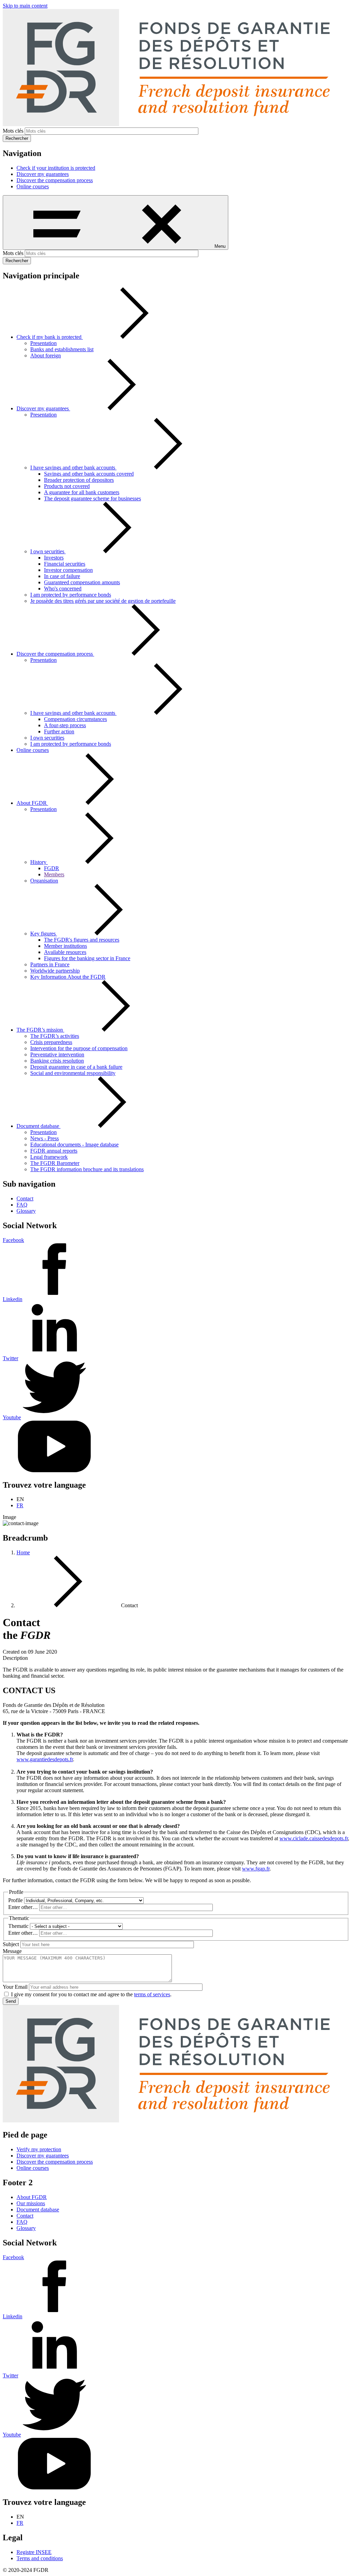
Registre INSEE (34, 2552)
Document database (38, 2209)
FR (20, 1505)
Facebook (13, 1240)
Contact (25, 1198)
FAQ (22, 1205)
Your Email (15, 1987)
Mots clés (13, 131)
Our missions (31, 2203)
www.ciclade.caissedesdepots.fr (314, 1838)
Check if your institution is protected (56, 168)
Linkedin (13, 1299)
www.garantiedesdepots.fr (45, 1759)
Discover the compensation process (55, 180)
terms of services (152, 1994)
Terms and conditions (40, 2558)
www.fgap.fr (256, 1869)
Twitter (10, 1358)
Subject (11, 1944)
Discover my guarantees (43, 174)
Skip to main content (25, 6)
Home (23, 1552)
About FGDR (32, 2197)
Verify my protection (39, 2149)
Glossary (26, 1211)
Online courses (33, 186)
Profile (15, 1900)
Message (12, 1951)
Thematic (18, 1926)
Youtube (12, 1417)
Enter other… (23, 1907)
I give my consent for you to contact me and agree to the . (91, 1994)
